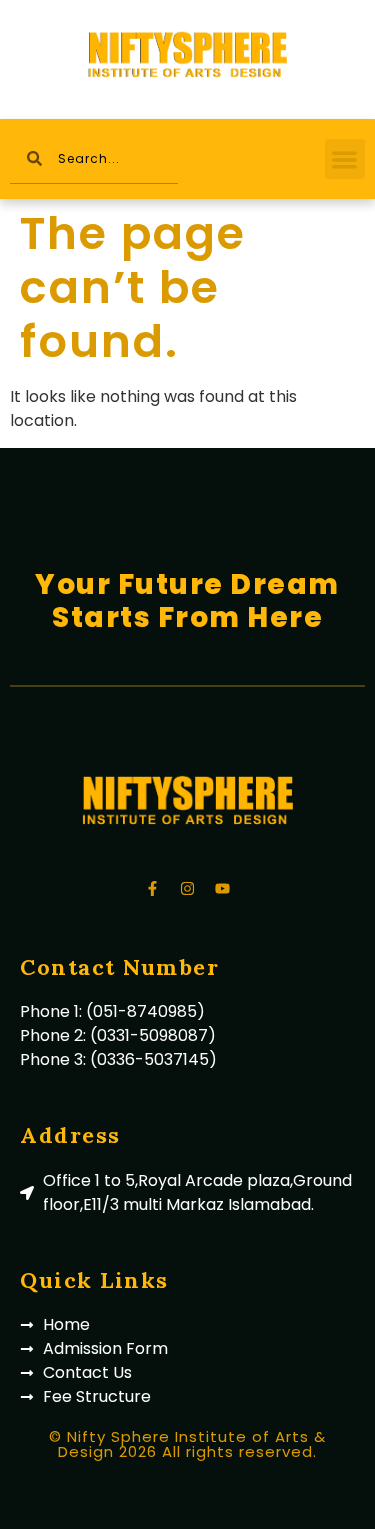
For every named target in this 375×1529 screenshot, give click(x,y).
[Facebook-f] (153, 889)
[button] (345, 159)
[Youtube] (223, 889)
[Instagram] (188, 889)
